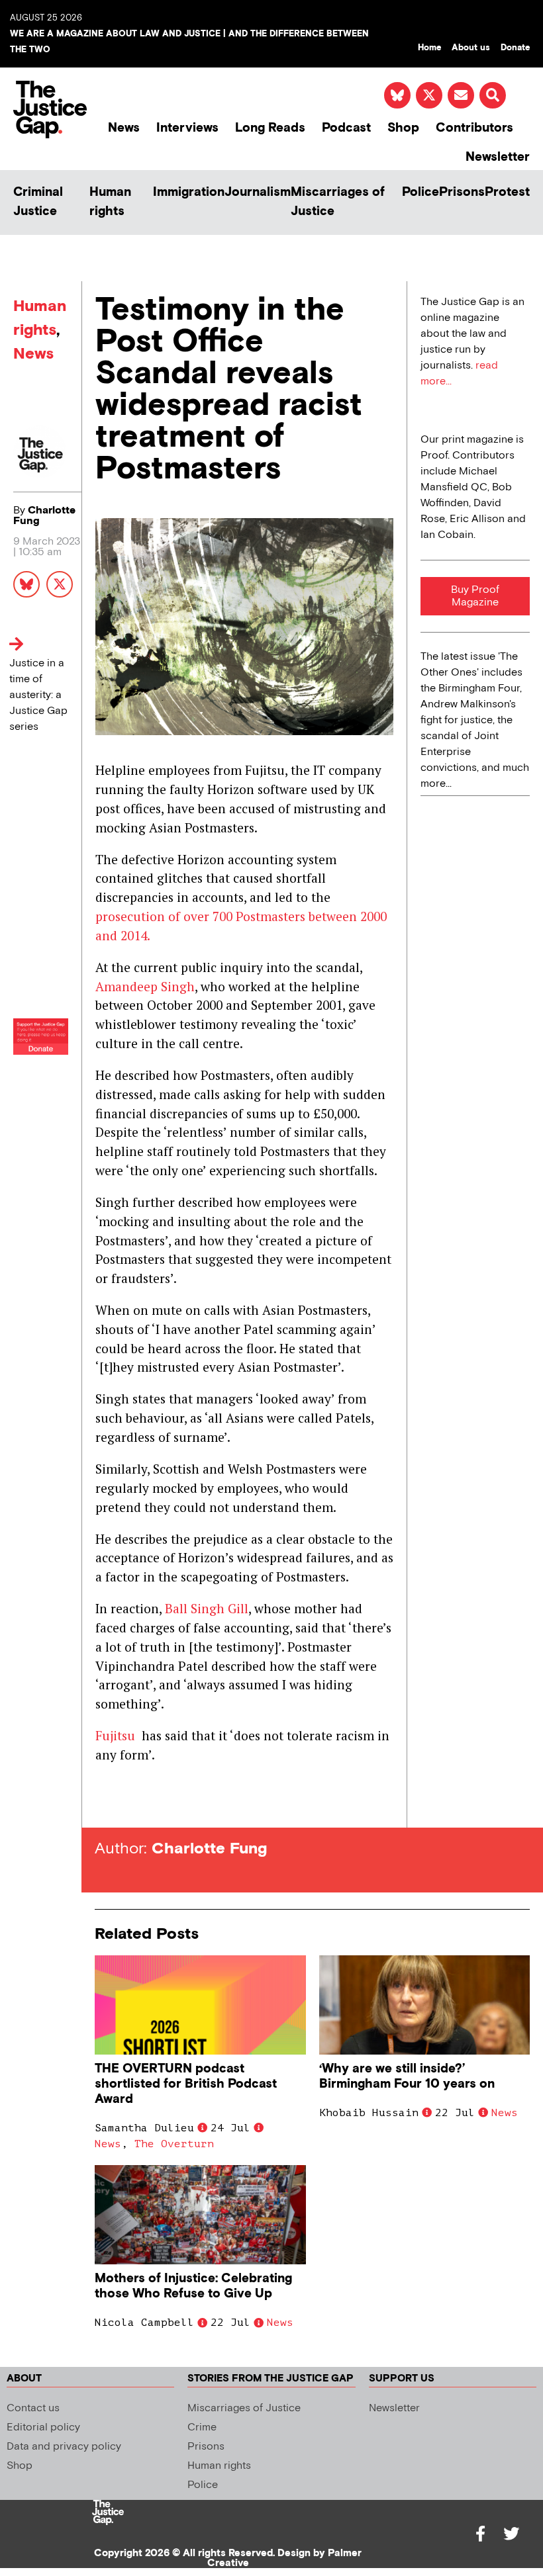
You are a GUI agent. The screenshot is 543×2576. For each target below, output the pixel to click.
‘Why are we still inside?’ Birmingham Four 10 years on (407, 2076)
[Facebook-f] (481, 2534)
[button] (493, 95)
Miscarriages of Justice (338, 202)
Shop (403, 128)
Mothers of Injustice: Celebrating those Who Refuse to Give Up (193, 2286)
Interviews (187, 128)
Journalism (258, 192)
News (124, 128)
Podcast (346, 128)
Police (420, 192)
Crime (202, 2427)
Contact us (33, 2408)
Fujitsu (117, 1735)
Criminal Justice (38, 202)
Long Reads (270, 128)
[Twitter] (511, 2534)
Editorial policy (43, 2427)
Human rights (110, 202)
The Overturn (174, 2144)
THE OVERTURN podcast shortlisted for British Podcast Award (186, 2084)
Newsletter (498, 157)
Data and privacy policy (64, 2447)
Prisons (462, 192)
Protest (507, 192)
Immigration (189, 192)
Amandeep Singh (145, 986)
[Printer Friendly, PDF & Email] (105, 1803)
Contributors (474, 128)
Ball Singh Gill (207, 1608)
